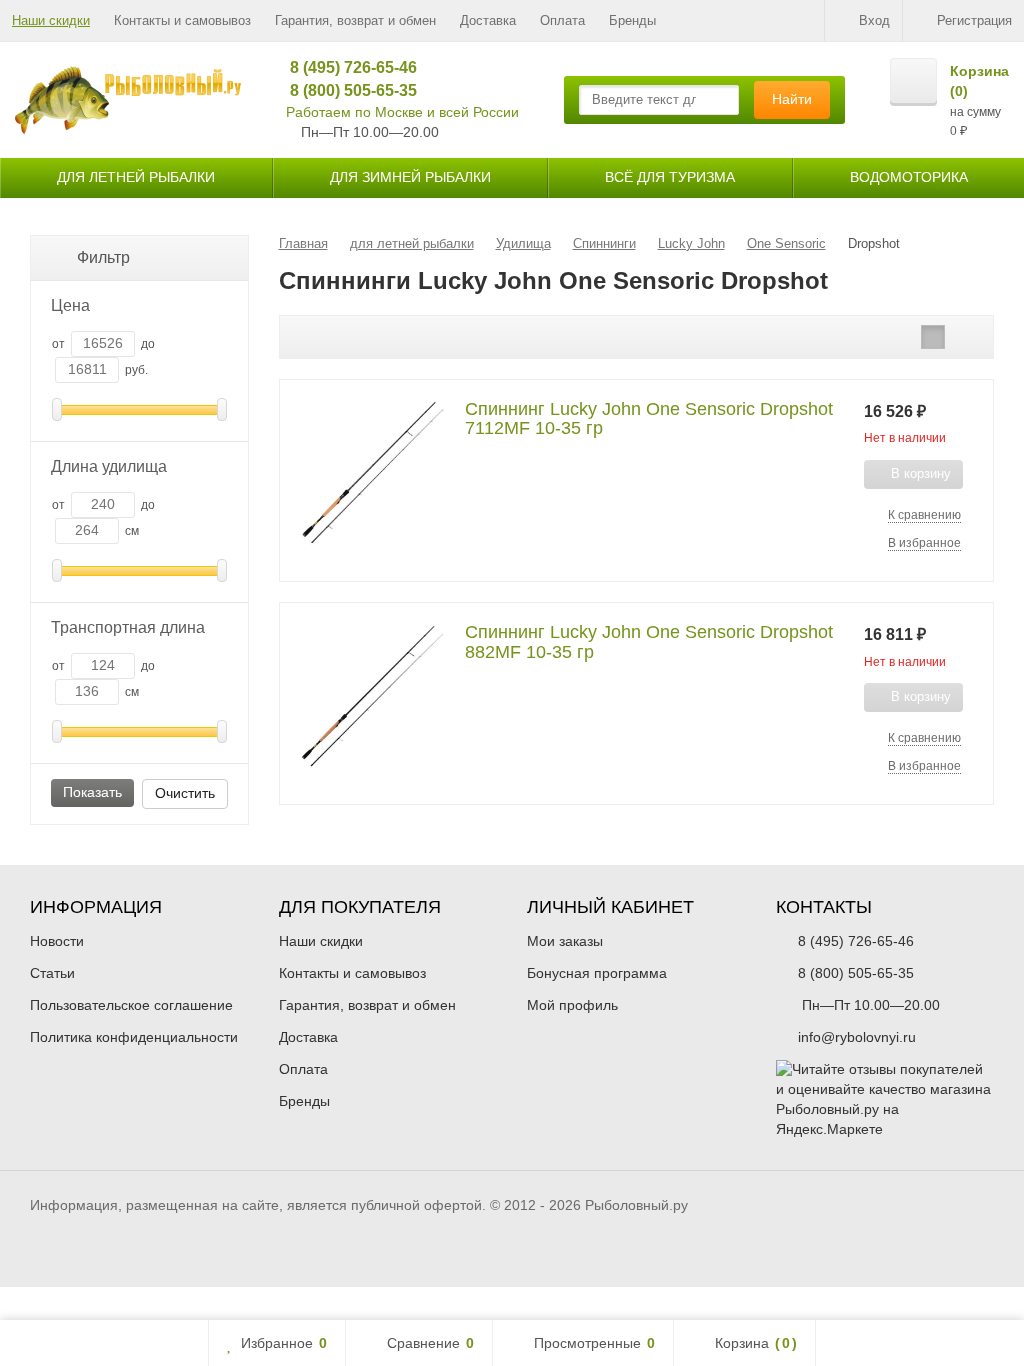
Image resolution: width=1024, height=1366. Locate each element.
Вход (874, 20)
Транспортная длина (128, 627)
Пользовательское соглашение (131, 1005)
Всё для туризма (670, 177)
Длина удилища (109, 466)
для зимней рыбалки (410, 177)
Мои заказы (565, 941)
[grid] (902, 337)
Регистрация (974, 20)
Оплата (562, 20)
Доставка (488, 20)
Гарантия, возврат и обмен (355, 20)
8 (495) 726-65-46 (346, 67)
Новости (57, 941)
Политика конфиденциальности (134, 1037)
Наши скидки (51, 20)
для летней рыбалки (136, 177)
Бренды (632, 20)
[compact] (964, 337)
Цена (70, 305)
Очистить (185, 793)
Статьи (52, 973)
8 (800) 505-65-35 (346, 90)
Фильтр (103, 257)
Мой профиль (572, 1005)
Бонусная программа (597, 973)
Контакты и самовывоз (182, 20)
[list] (933, 337)
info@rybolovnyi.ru (857, 1037)
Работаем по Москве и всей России (402, 112)
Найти (792, 99)
